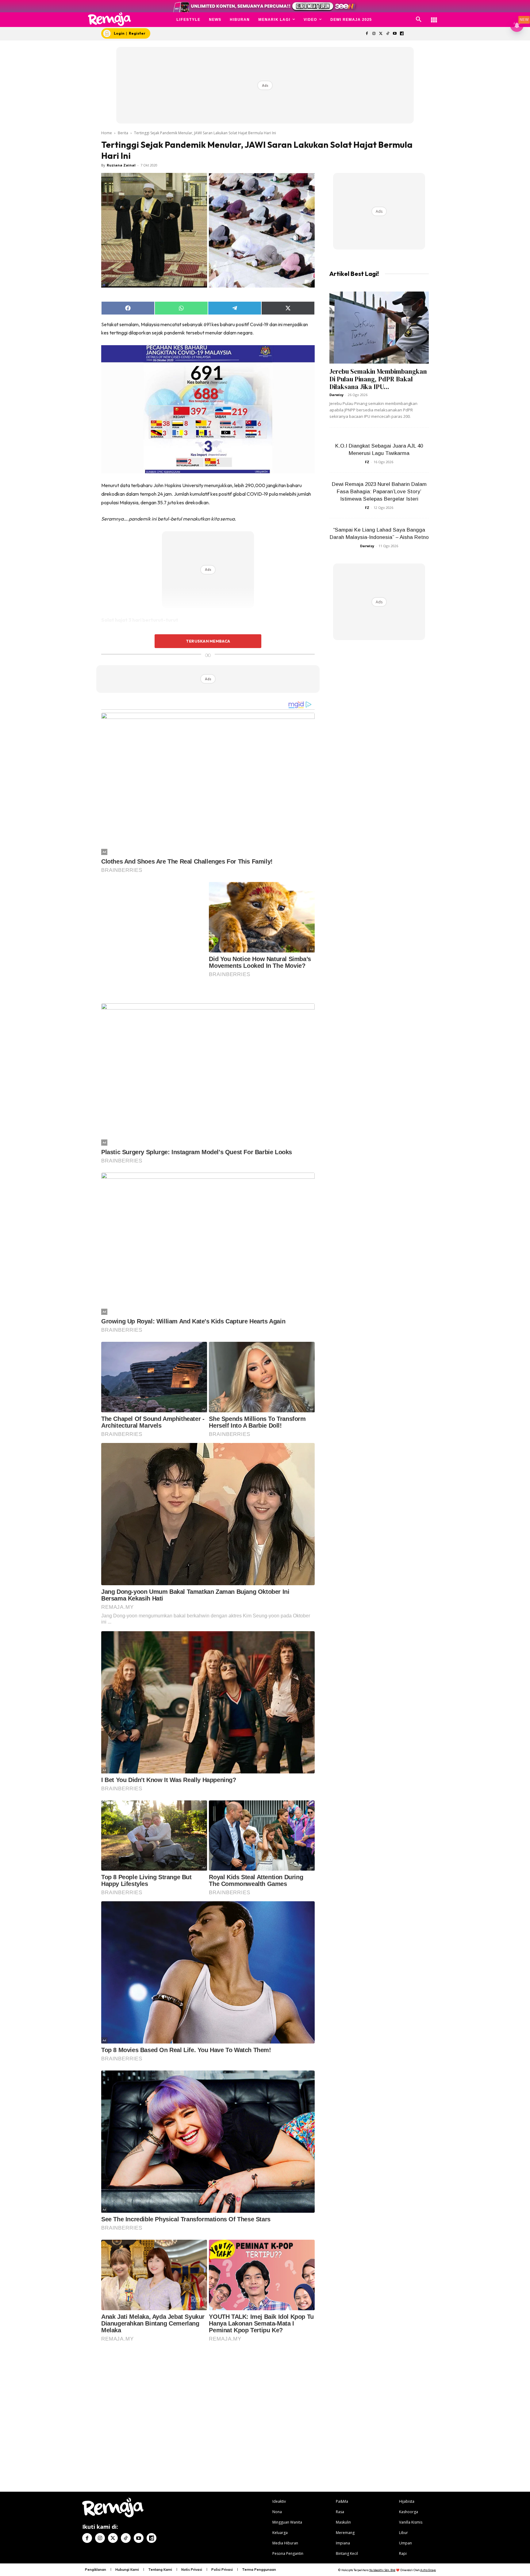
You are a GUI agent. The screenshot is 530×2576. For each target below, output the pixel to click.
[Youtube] (395, 34)
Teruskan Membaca (208, 641)
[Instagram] (374, 34)
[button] (419, 20)
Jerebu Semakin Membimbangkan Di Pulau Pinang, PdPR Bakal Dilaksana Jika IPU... (378, 379)
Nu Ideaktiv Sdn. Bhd (382, 2420)
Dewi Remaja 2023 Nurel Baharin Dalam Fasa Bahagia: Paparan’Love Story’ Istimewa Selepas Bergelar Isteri (379, 492)
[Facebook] (367, 34)
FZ (367, 462)
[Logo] (110, 19)
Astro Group (428, 2420)
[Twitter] (381, 34)
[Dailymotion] (402, 34)
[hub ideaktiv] (434, 17)
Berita (123, 133)
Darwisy (336, 395)
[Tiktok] (388, 34)
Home (107, 133)
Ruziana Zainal (121, 165)
